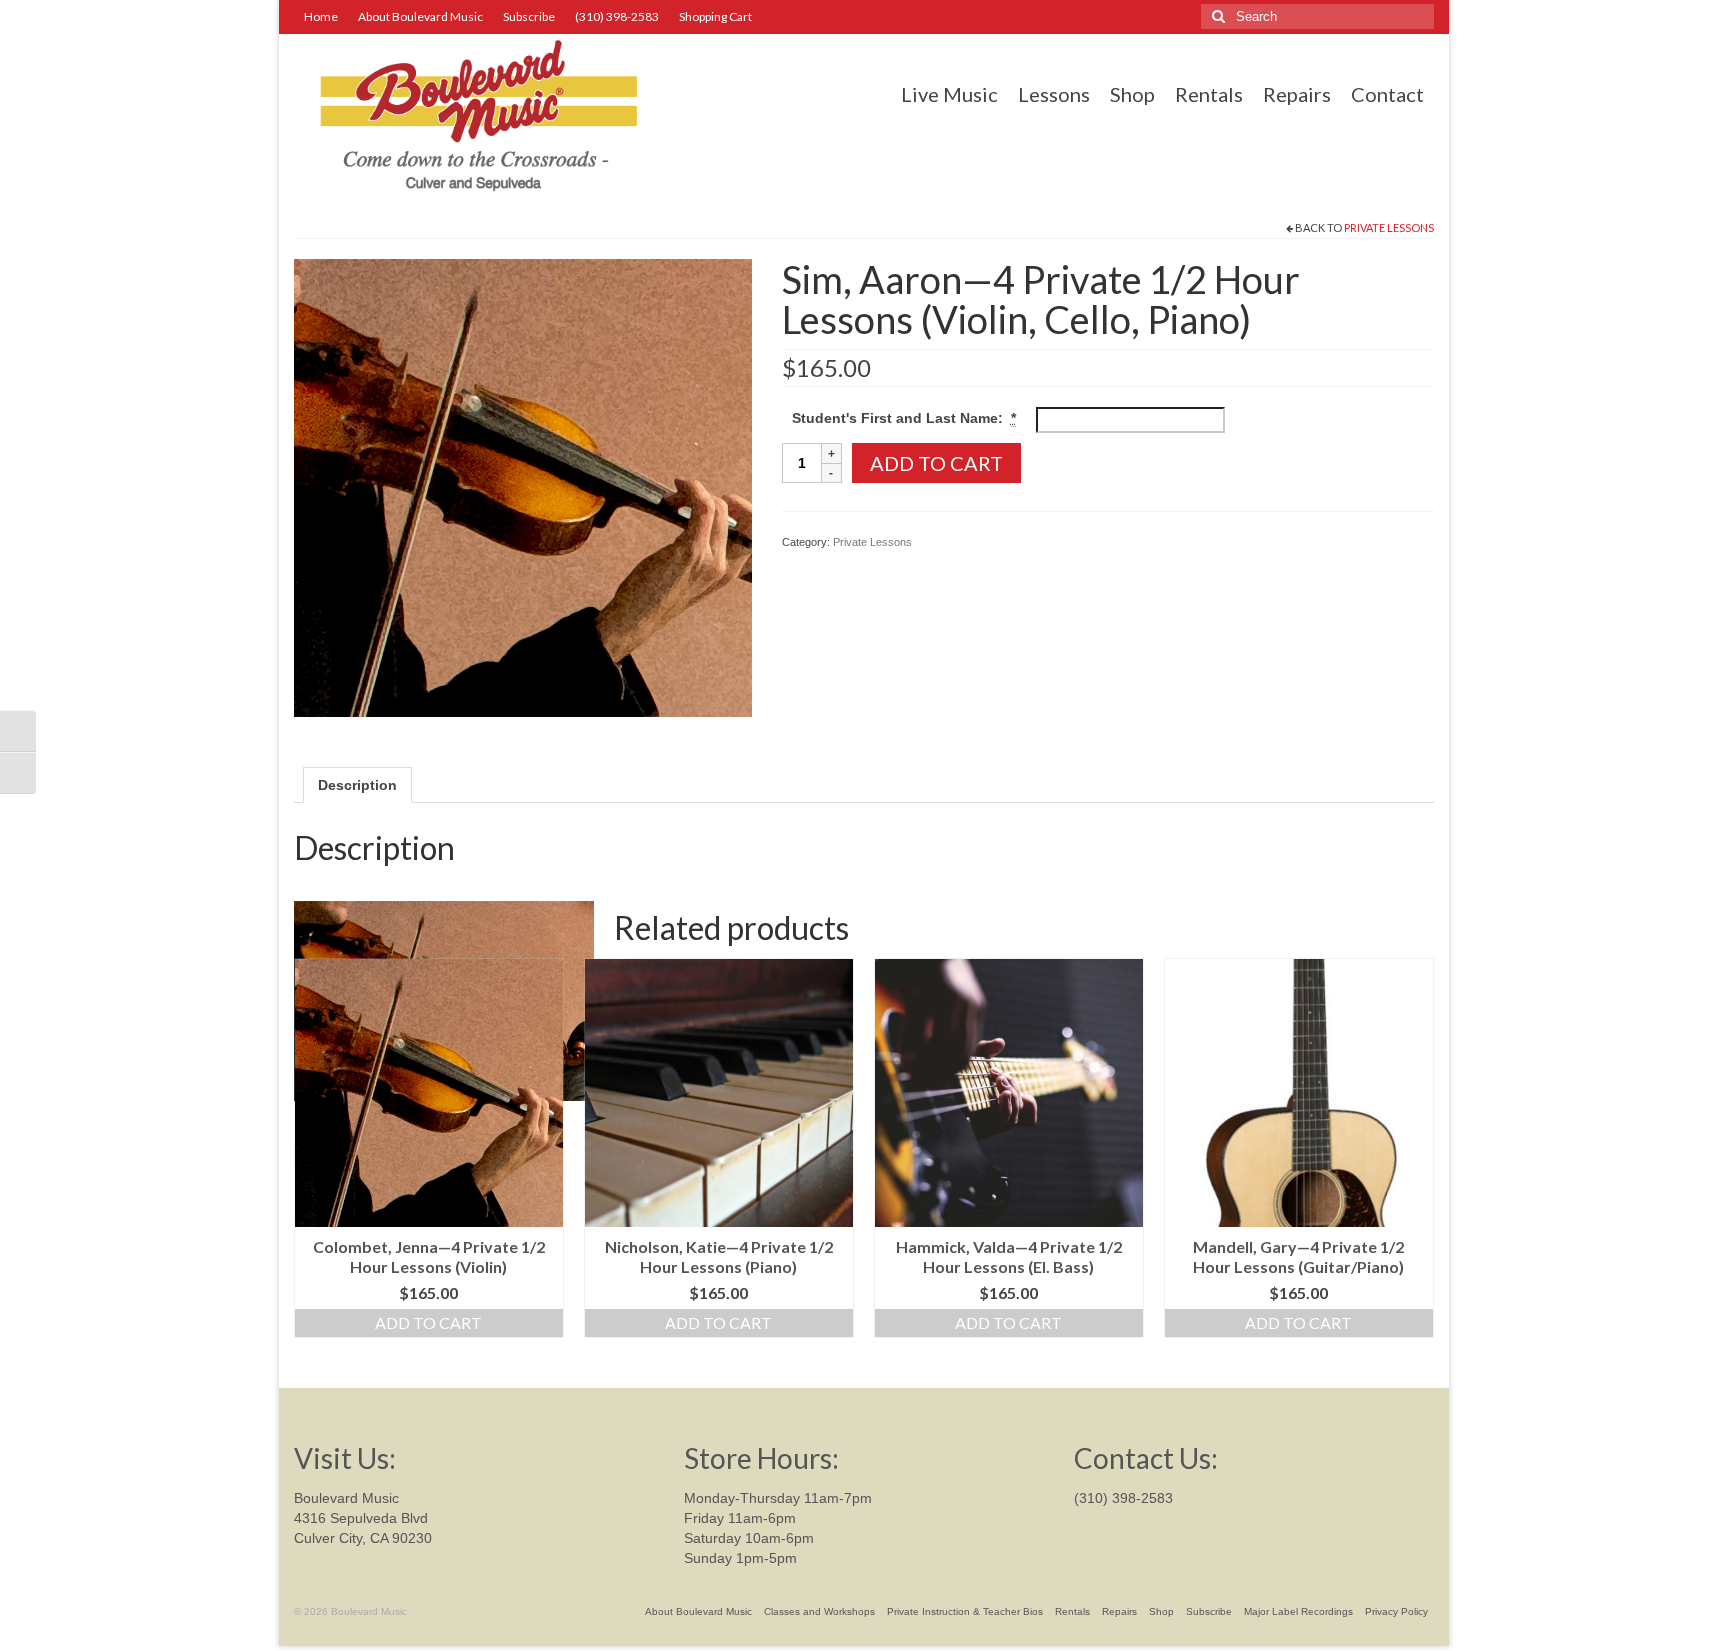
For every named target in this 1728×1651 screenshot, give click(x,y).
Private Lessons (1389, 227)
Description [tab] (357, 785)
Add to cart (936, 463)
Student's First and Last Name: (904, 418)
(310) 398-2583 (1123, 1498)
